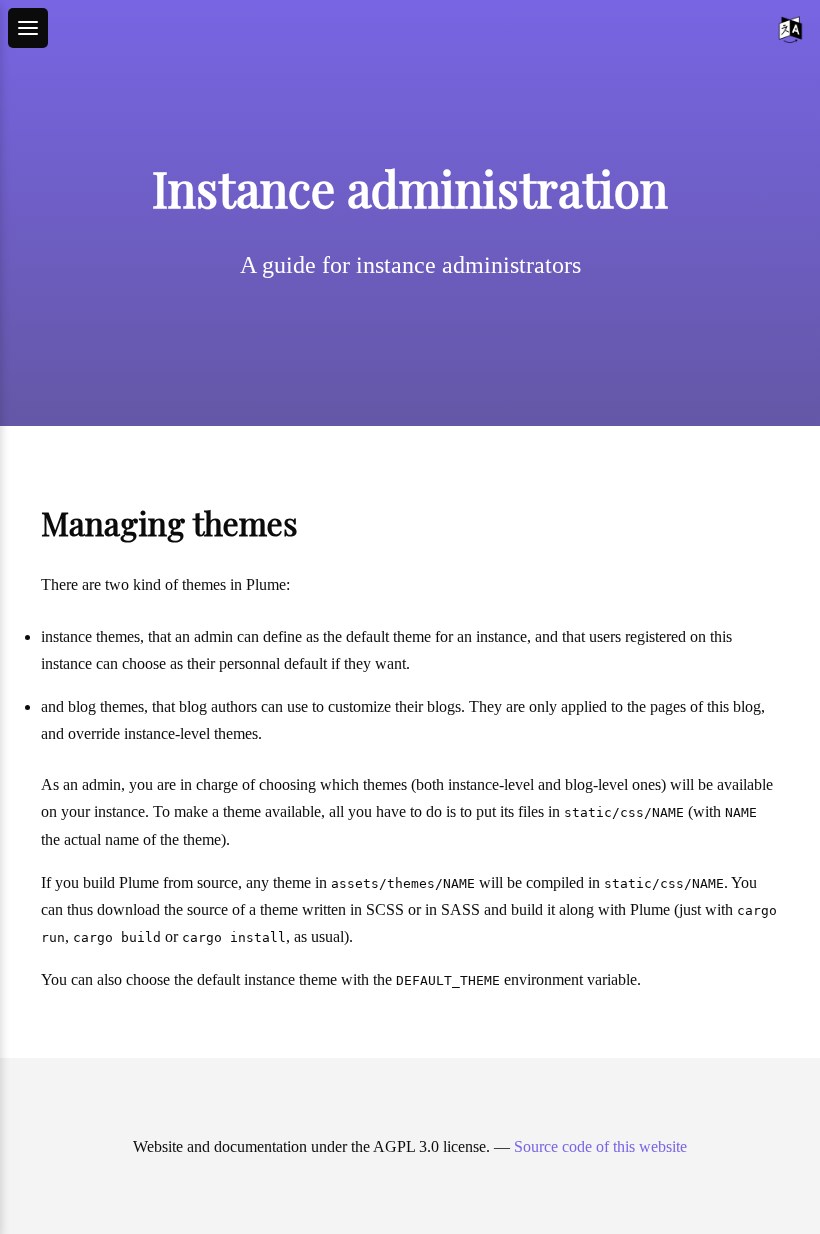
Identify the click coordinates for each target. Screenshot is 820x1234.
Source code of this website (600, 1146)
